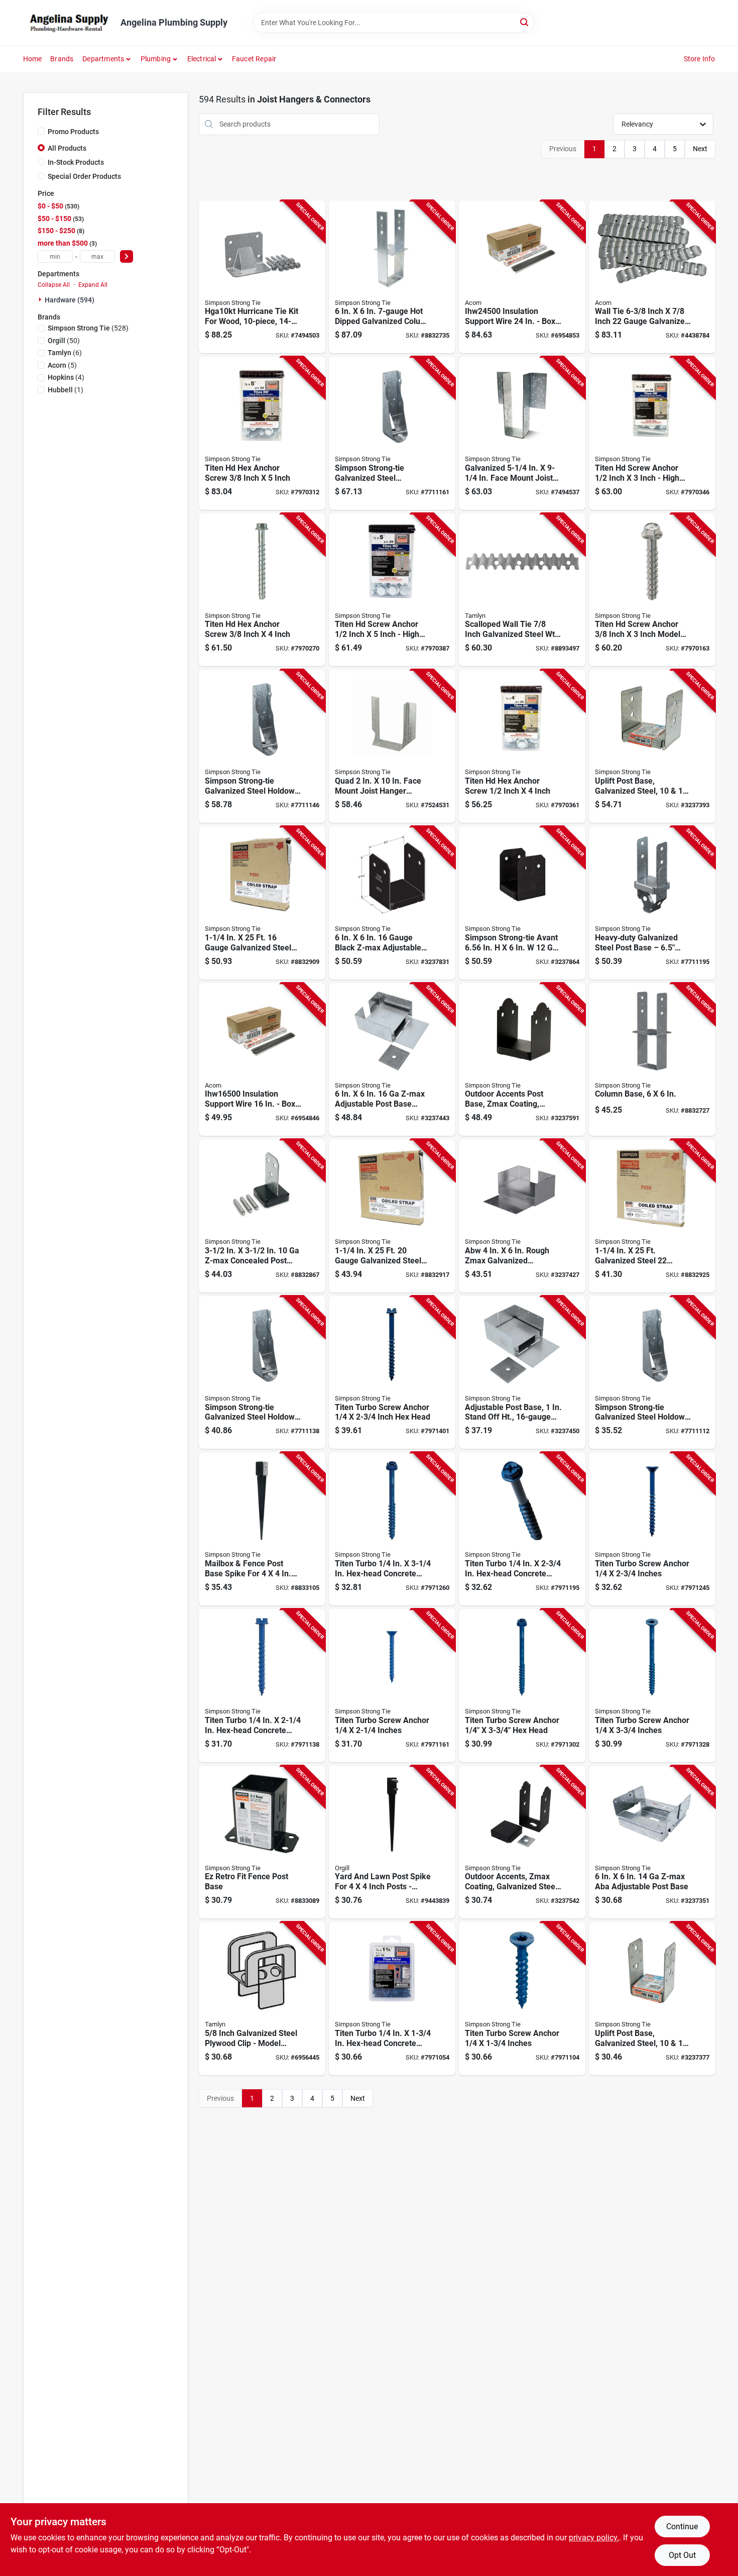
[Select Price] (127, 256)
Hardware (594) (70, 300)
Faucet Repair (254, 59)
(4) (66, 377)
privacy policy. (594, 2538)
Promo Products (73, 132)
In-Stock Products (76, 162)
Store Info (700, 59)
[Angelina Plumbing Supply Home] (68, 23)
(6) (65, 353)
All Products (67, 148)
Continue (682, 2527)
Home (33, 59)
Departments (103, 59)
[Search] (525, 22)
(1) (66, 390)
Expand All (93, 285)
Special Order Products (84, 176)
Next (700, 149)
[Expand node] (41, 299)
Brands (62, 59)
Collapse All (54, 285)
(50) (64, 341)
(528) (88, 328)
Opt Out (682, 2555)
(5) (62, 365)
